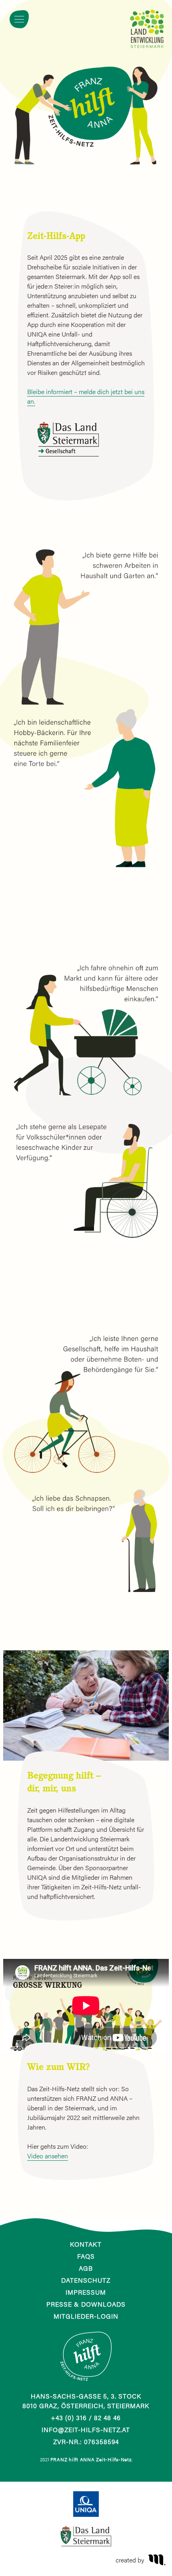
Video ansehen (48, 2156)
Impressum (86, 2292)
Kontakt (86, 2244)
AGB (86, 2268)
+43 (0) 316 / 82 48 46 (86, 2418)
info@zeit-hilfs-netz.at (86, 2430)
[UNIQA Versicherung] (86, 2504)
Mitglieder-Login (86, 2316)
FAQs (86, 2256)
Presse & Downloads (86, 2304)
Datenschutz (86, 2280)
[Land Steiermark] (86, 2534)
